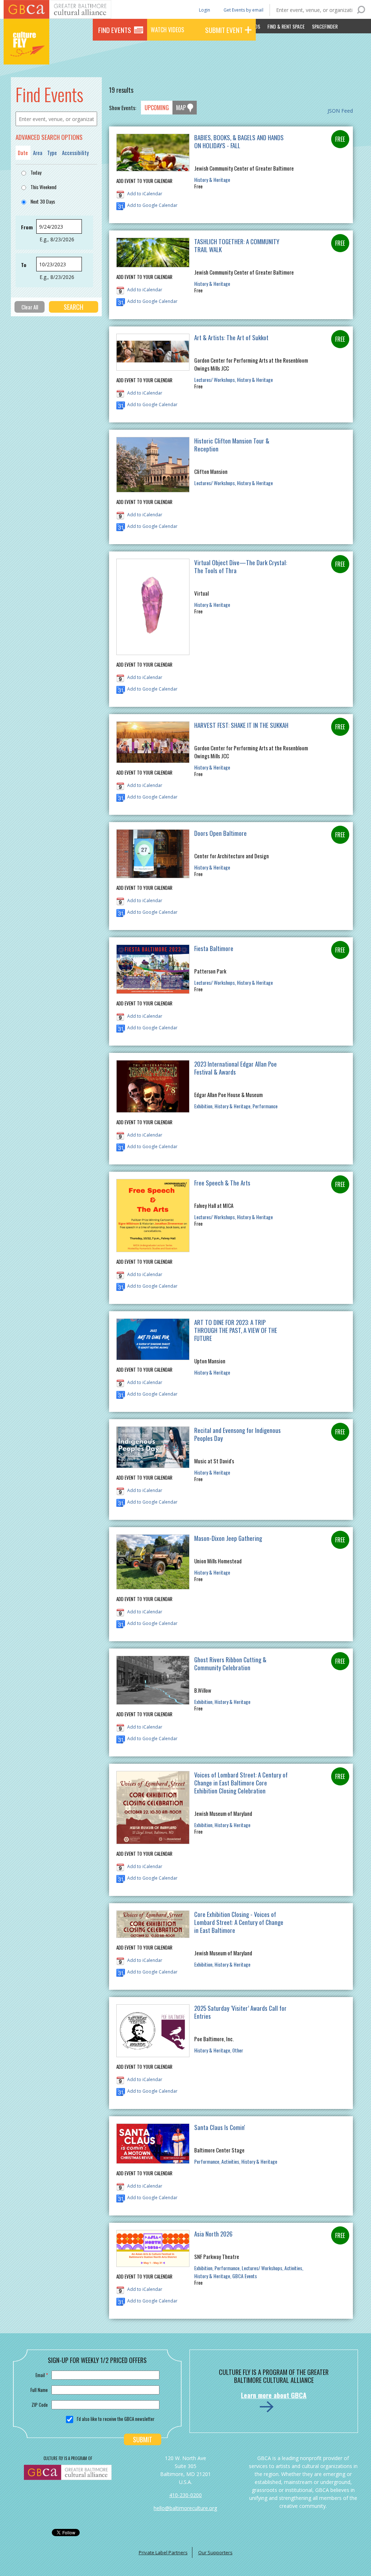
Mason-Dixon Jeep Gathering (228, 1538)
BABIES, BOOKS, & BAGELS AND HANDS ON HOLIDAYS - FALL (239, 141)
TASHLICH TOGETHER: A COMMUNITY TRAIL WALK (237, 245)
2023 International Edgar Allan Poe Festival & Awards (235, 1068)
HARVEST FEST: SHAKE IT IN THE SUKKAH (241, 725)
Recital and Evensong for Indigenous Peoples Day (237, 1434)
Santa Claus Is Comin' (220, 2127)
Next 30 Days (43, 201)
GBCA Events (245, 2276)
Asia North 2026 (213, 2234)
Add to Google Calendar (152, 205)
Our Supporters (215, 2552)
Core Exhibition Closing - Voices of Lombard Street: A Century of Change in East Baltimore (239, 1922)
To (24, 265)
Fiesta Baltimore (214, 948)
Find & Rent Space (286, 26)
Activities (230, 2161)
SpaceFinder (325, 26)
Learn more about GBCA (274, 2395)
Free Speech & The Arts (222, 1183)
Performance (265, 1106)
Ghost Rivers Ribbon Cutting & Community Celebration (230, 1664)
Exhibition (203, 1106)
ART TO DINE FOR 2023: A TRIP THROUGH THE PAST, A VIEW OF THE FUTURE (236, 1330)
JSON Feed (340, 111)
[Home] (26, 54)
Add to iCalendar (145, 194)
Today (36, 172)
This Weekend (43, 187)
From (27, 227)
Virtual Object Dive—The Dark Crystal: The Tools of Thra (241, 566)
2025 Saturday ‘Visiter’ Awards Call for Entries (240, 2012)
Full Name (39, 2390)
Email (42, 2375)
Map (181, 108)
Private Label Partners (163, 2552)
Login (204, 10)
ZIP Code (40, 2405)
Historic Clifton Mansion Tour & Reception (232, 445)
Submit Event (224, 30)
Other (238, 2050)
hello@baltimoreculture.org (185, 2508)
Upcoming (157, 108)
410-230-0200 (185, 2495)
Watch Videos (167, 30)
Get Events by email (243, 10)
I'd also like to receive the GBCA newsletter (116, 2419)
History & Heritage (212, 180)
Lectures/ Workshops (214, 380)
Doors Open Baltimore (220, 833)
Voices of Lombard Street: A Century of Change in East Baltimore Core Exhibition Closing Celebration (241, 1783)
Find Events (115, 30)
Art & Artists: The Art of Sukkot (231, 337)
